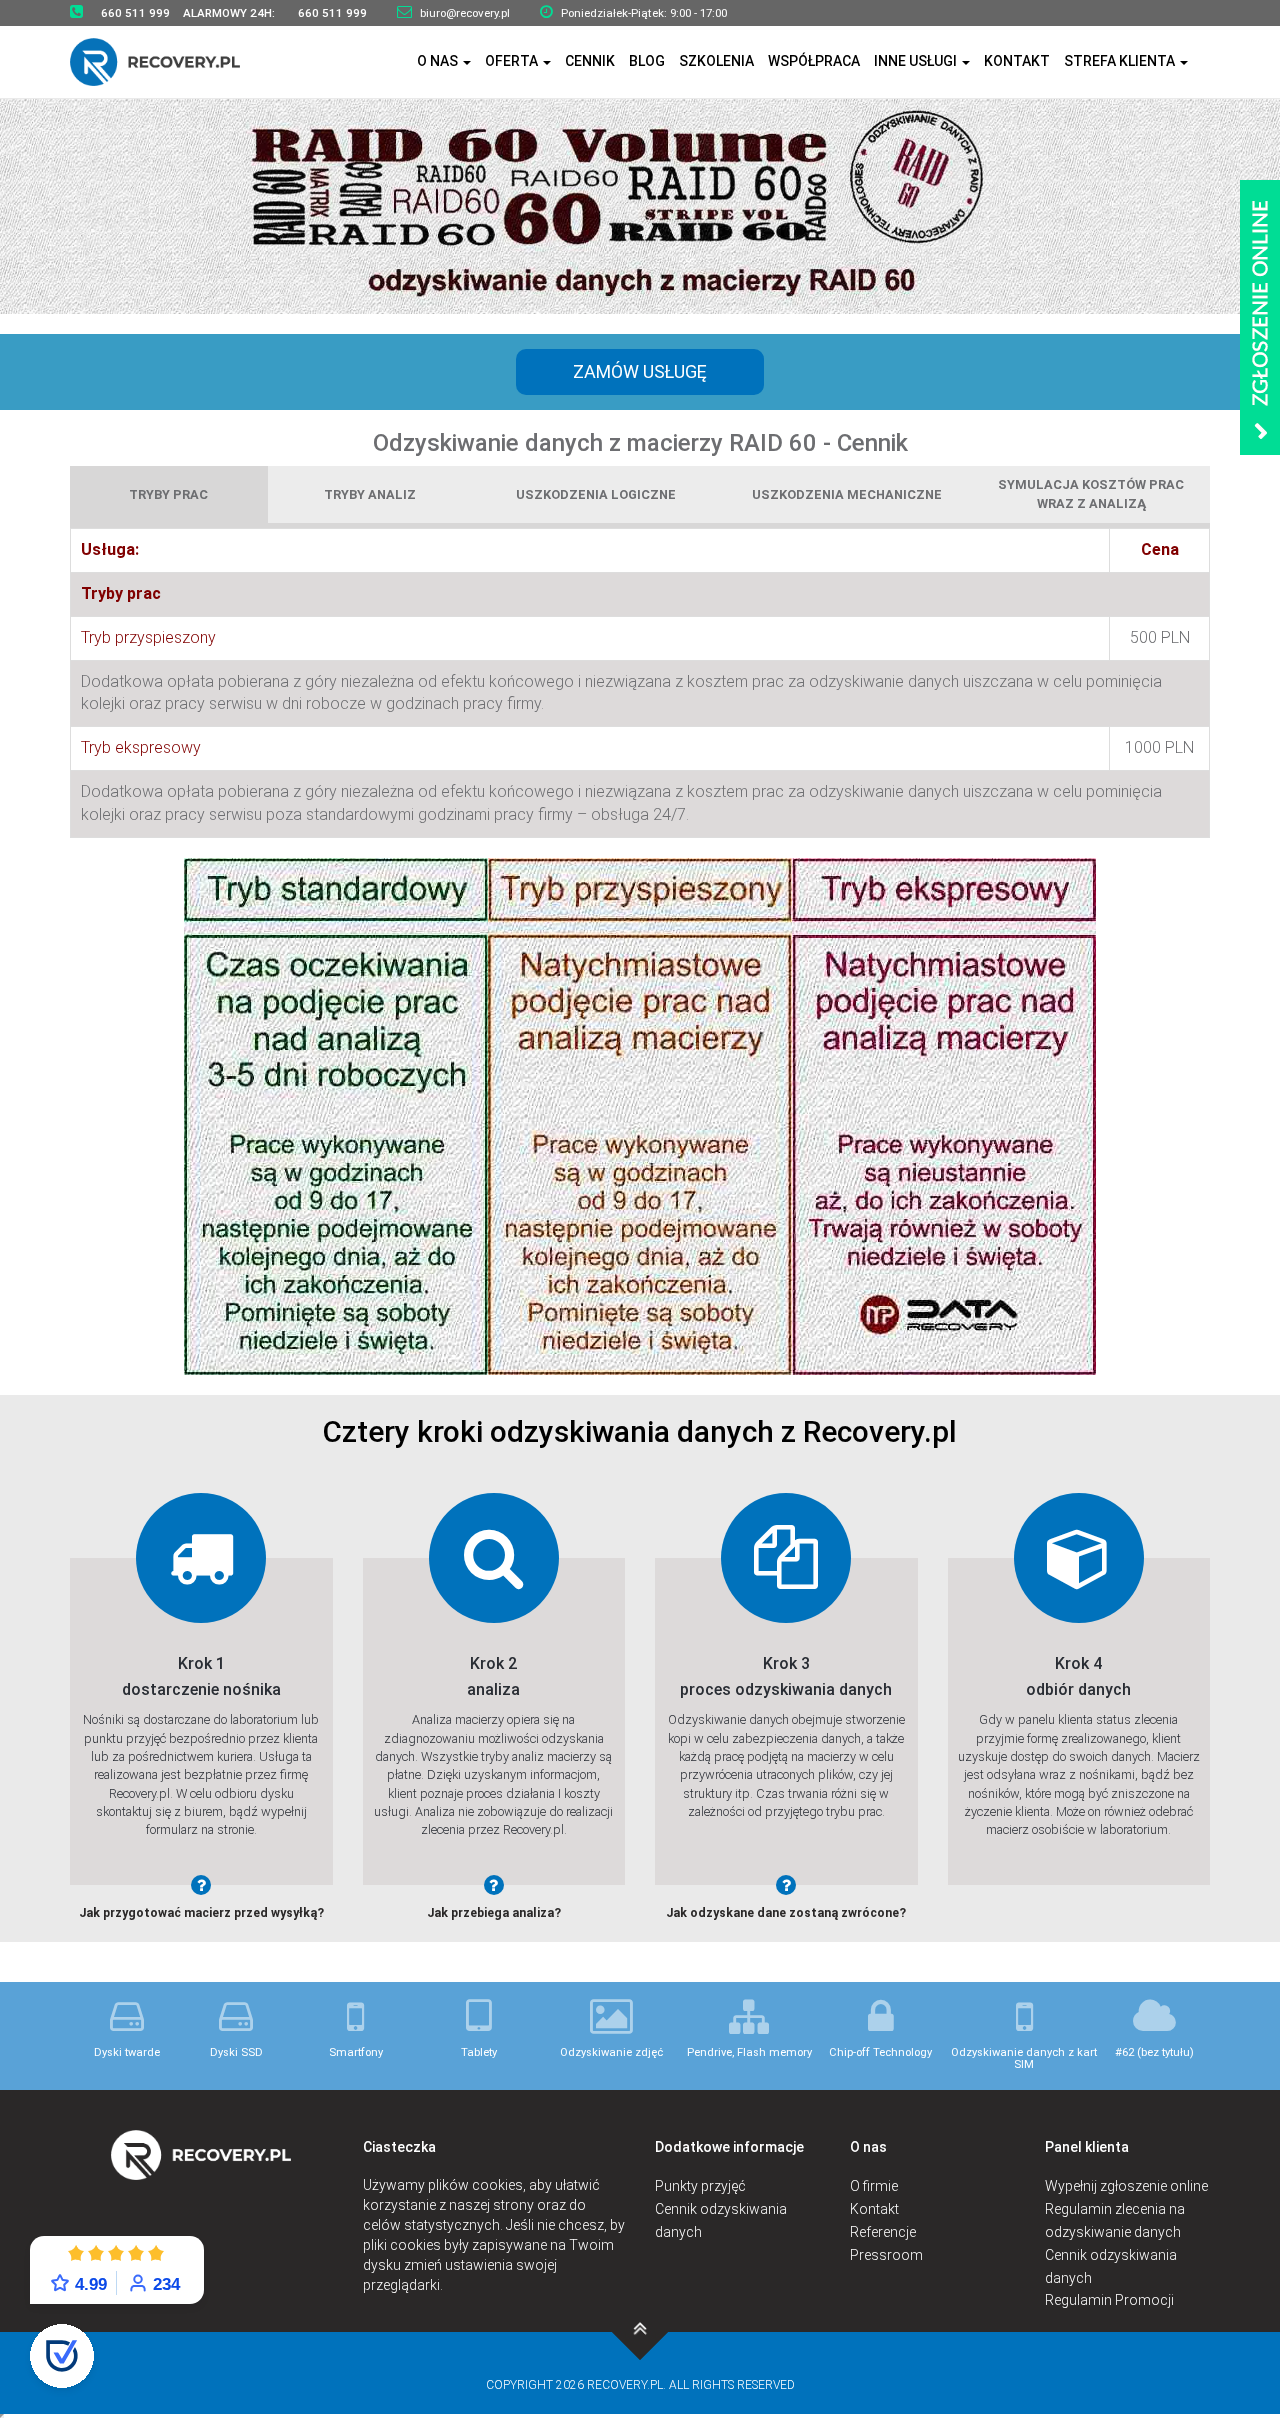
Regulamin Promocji (1109, 2300)
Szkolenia (716, 61)
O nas (439, 61)
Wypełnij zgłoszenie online (1126, 2186)
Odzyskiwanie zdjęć (611, 2052)
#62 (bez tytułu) (1154, 2052)
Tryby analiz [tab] (370, 494)
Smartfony (356, 2052)
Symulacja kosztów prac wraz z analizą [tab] (1091, 493)
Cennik (590, 61)
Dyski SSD (236, 2052)
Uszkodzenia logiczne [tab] (596, 494)
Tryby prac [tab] (168, 494)
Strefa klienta (1121, 61)
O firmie (874, 2186)
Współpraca (814, 61)
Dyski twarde (127, 2052)
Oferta (513, 61)
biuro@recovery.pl (465, 13)
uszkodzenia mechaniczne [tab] (847, 494)
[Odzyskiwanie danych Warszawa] (167, 61)
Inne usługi (917, 61)
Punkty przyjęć (700, 2186)
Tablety (479, 2052)
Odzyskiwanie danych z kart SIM (1024, 2058)
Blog (647, 61)
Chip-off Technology (880, 2052)
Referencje (883, 2232)
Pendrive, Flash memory (749, 2052)
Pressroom (886, 2255)
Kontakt (1017, 61)
